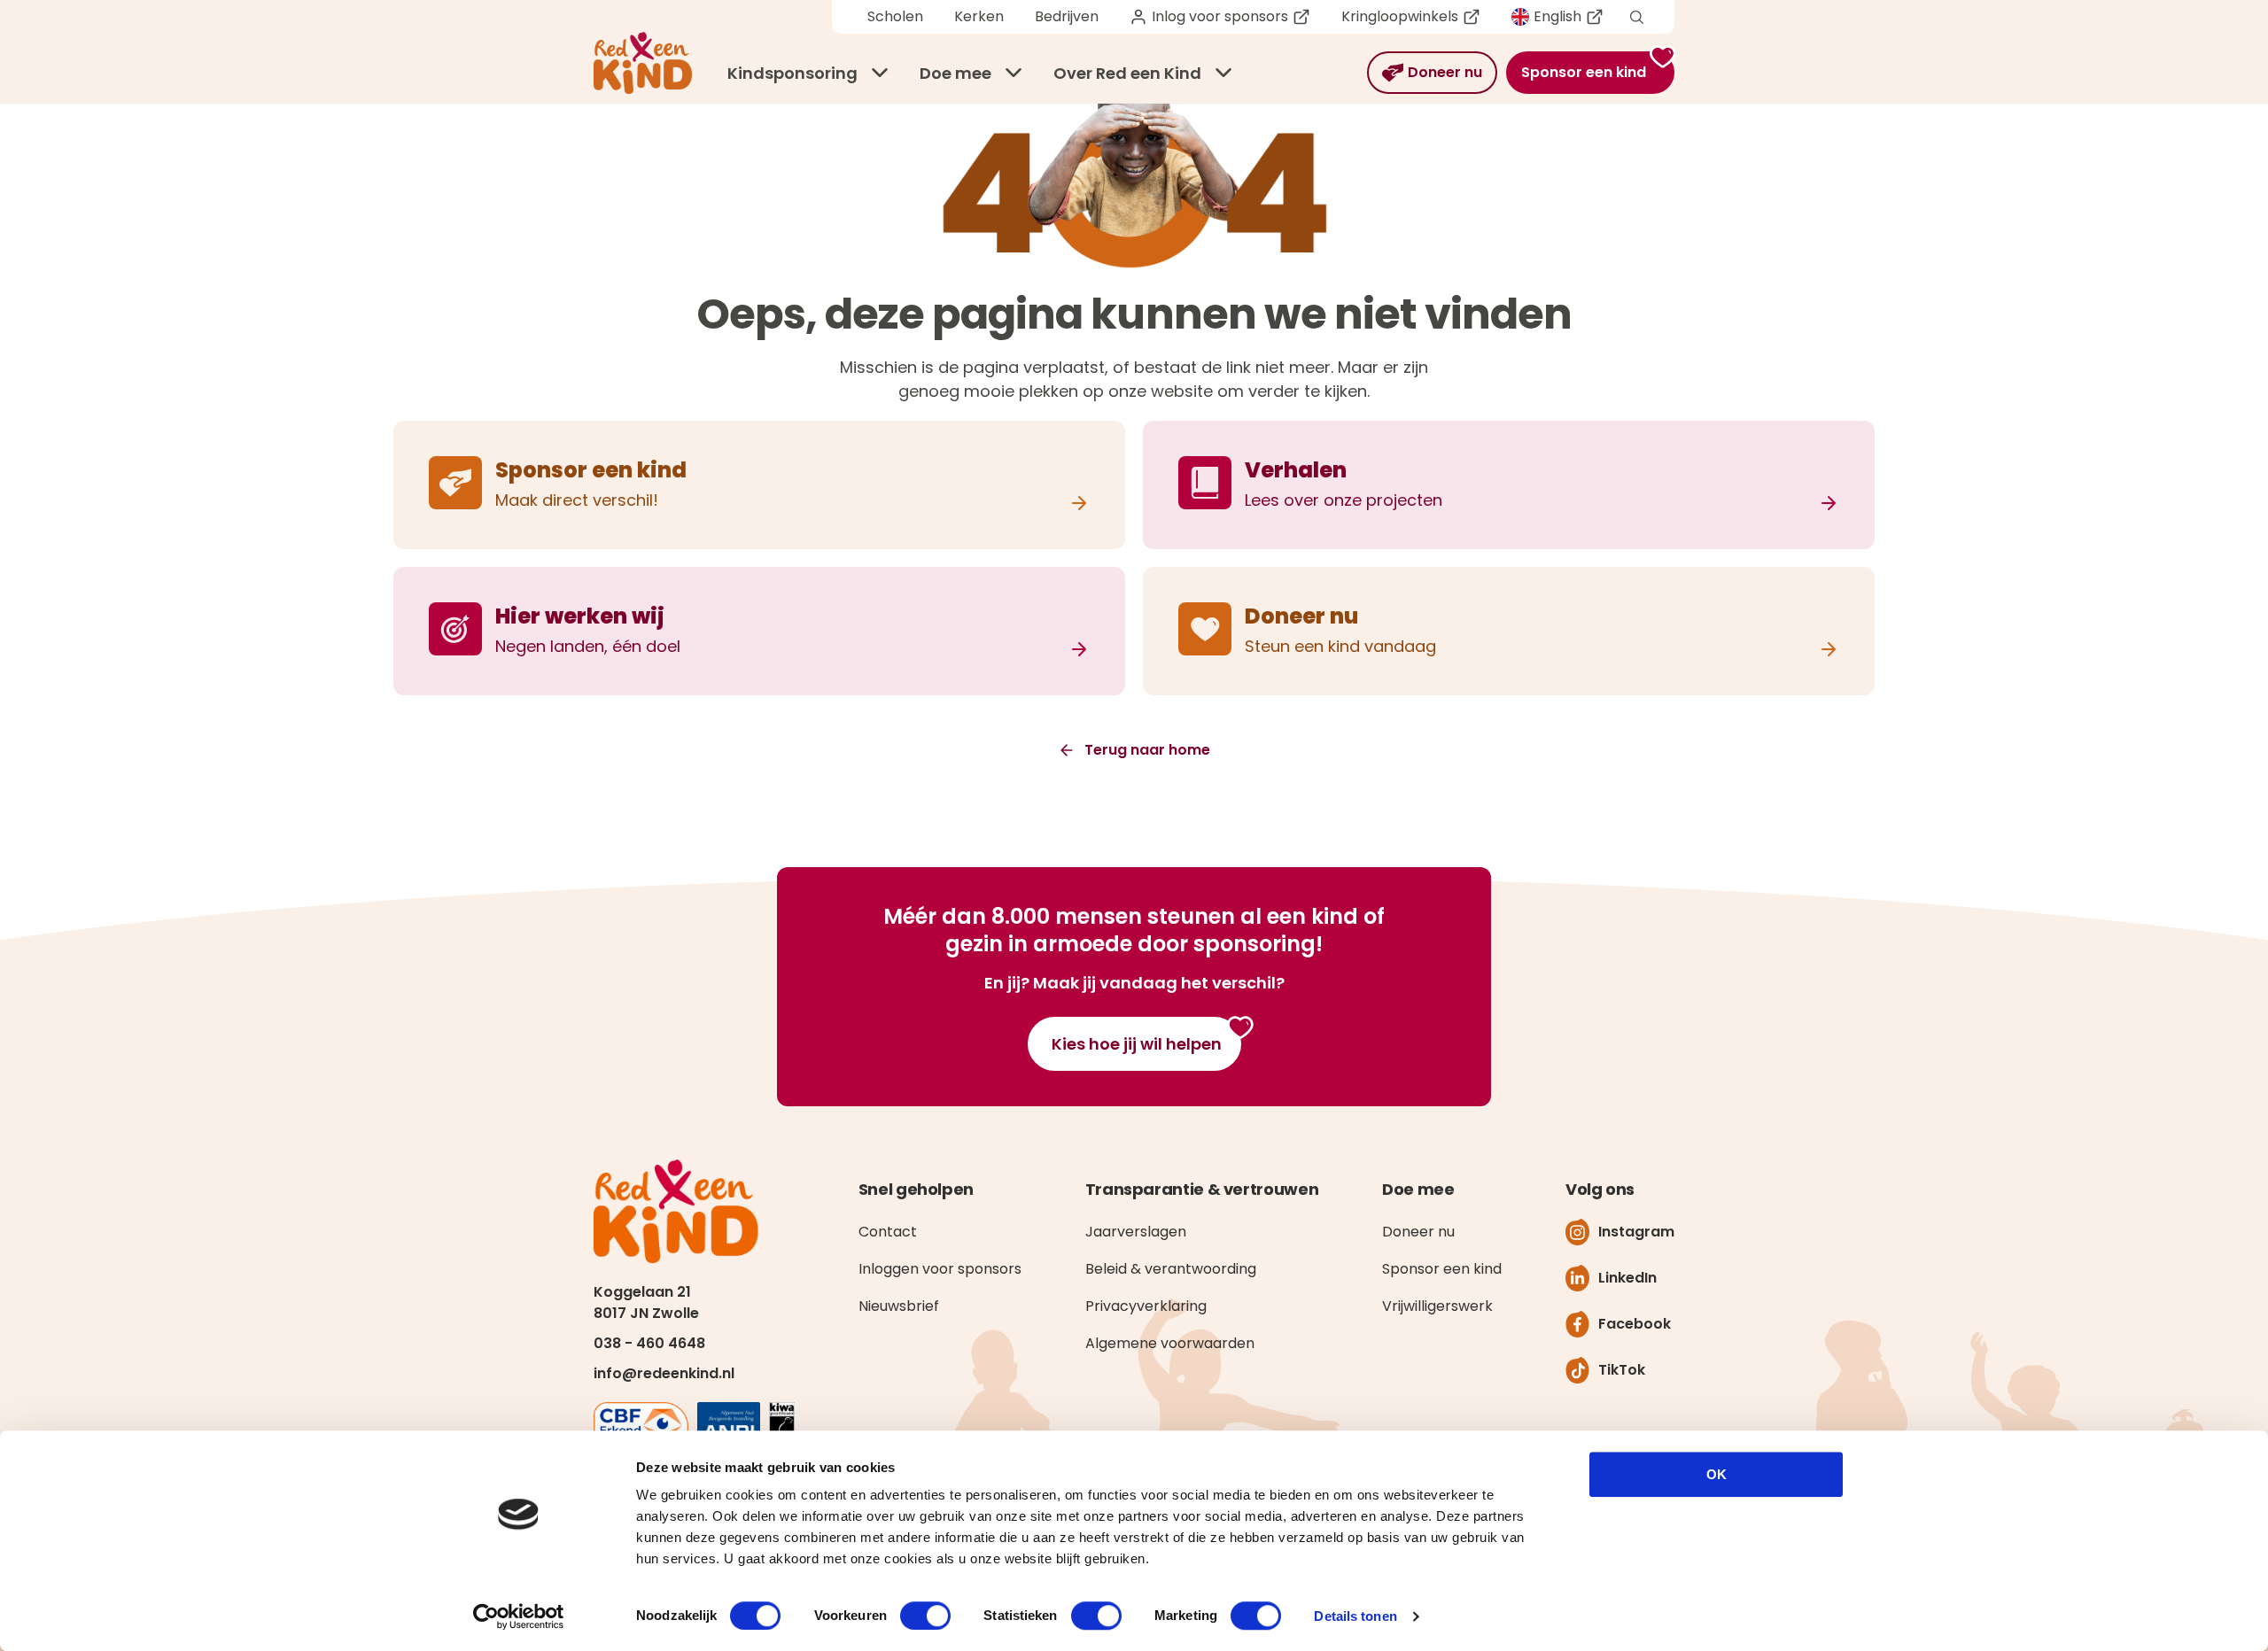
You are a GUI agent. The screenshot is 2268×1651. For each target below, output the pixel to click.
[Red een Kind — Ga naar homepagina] (643, 63)
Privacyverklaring (1146, 1306)
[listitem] (759, 485)
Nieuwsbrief (899, 1306)
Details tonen (1355, 1616)
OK (1717, 1474)
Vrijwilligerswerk (1437, 1306)
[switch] (925, 1616)
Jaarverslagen (1136, 1232)
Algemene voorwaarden (1170, 1343)
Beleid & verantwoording (1171, 1269)
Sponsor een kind (1442, 1269)
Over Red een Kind (1127, 73)
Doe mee (955, 73)
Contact (888, 1232)
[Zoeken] (1637, 17)
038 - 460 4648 (649, 1343)
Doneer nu (1418, 1232)
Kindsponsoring (792, 73)
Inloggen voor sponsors (940, 1269)
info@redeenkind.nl (664, 1373)
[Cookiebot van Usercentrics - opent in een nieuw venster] (519, 1616)
